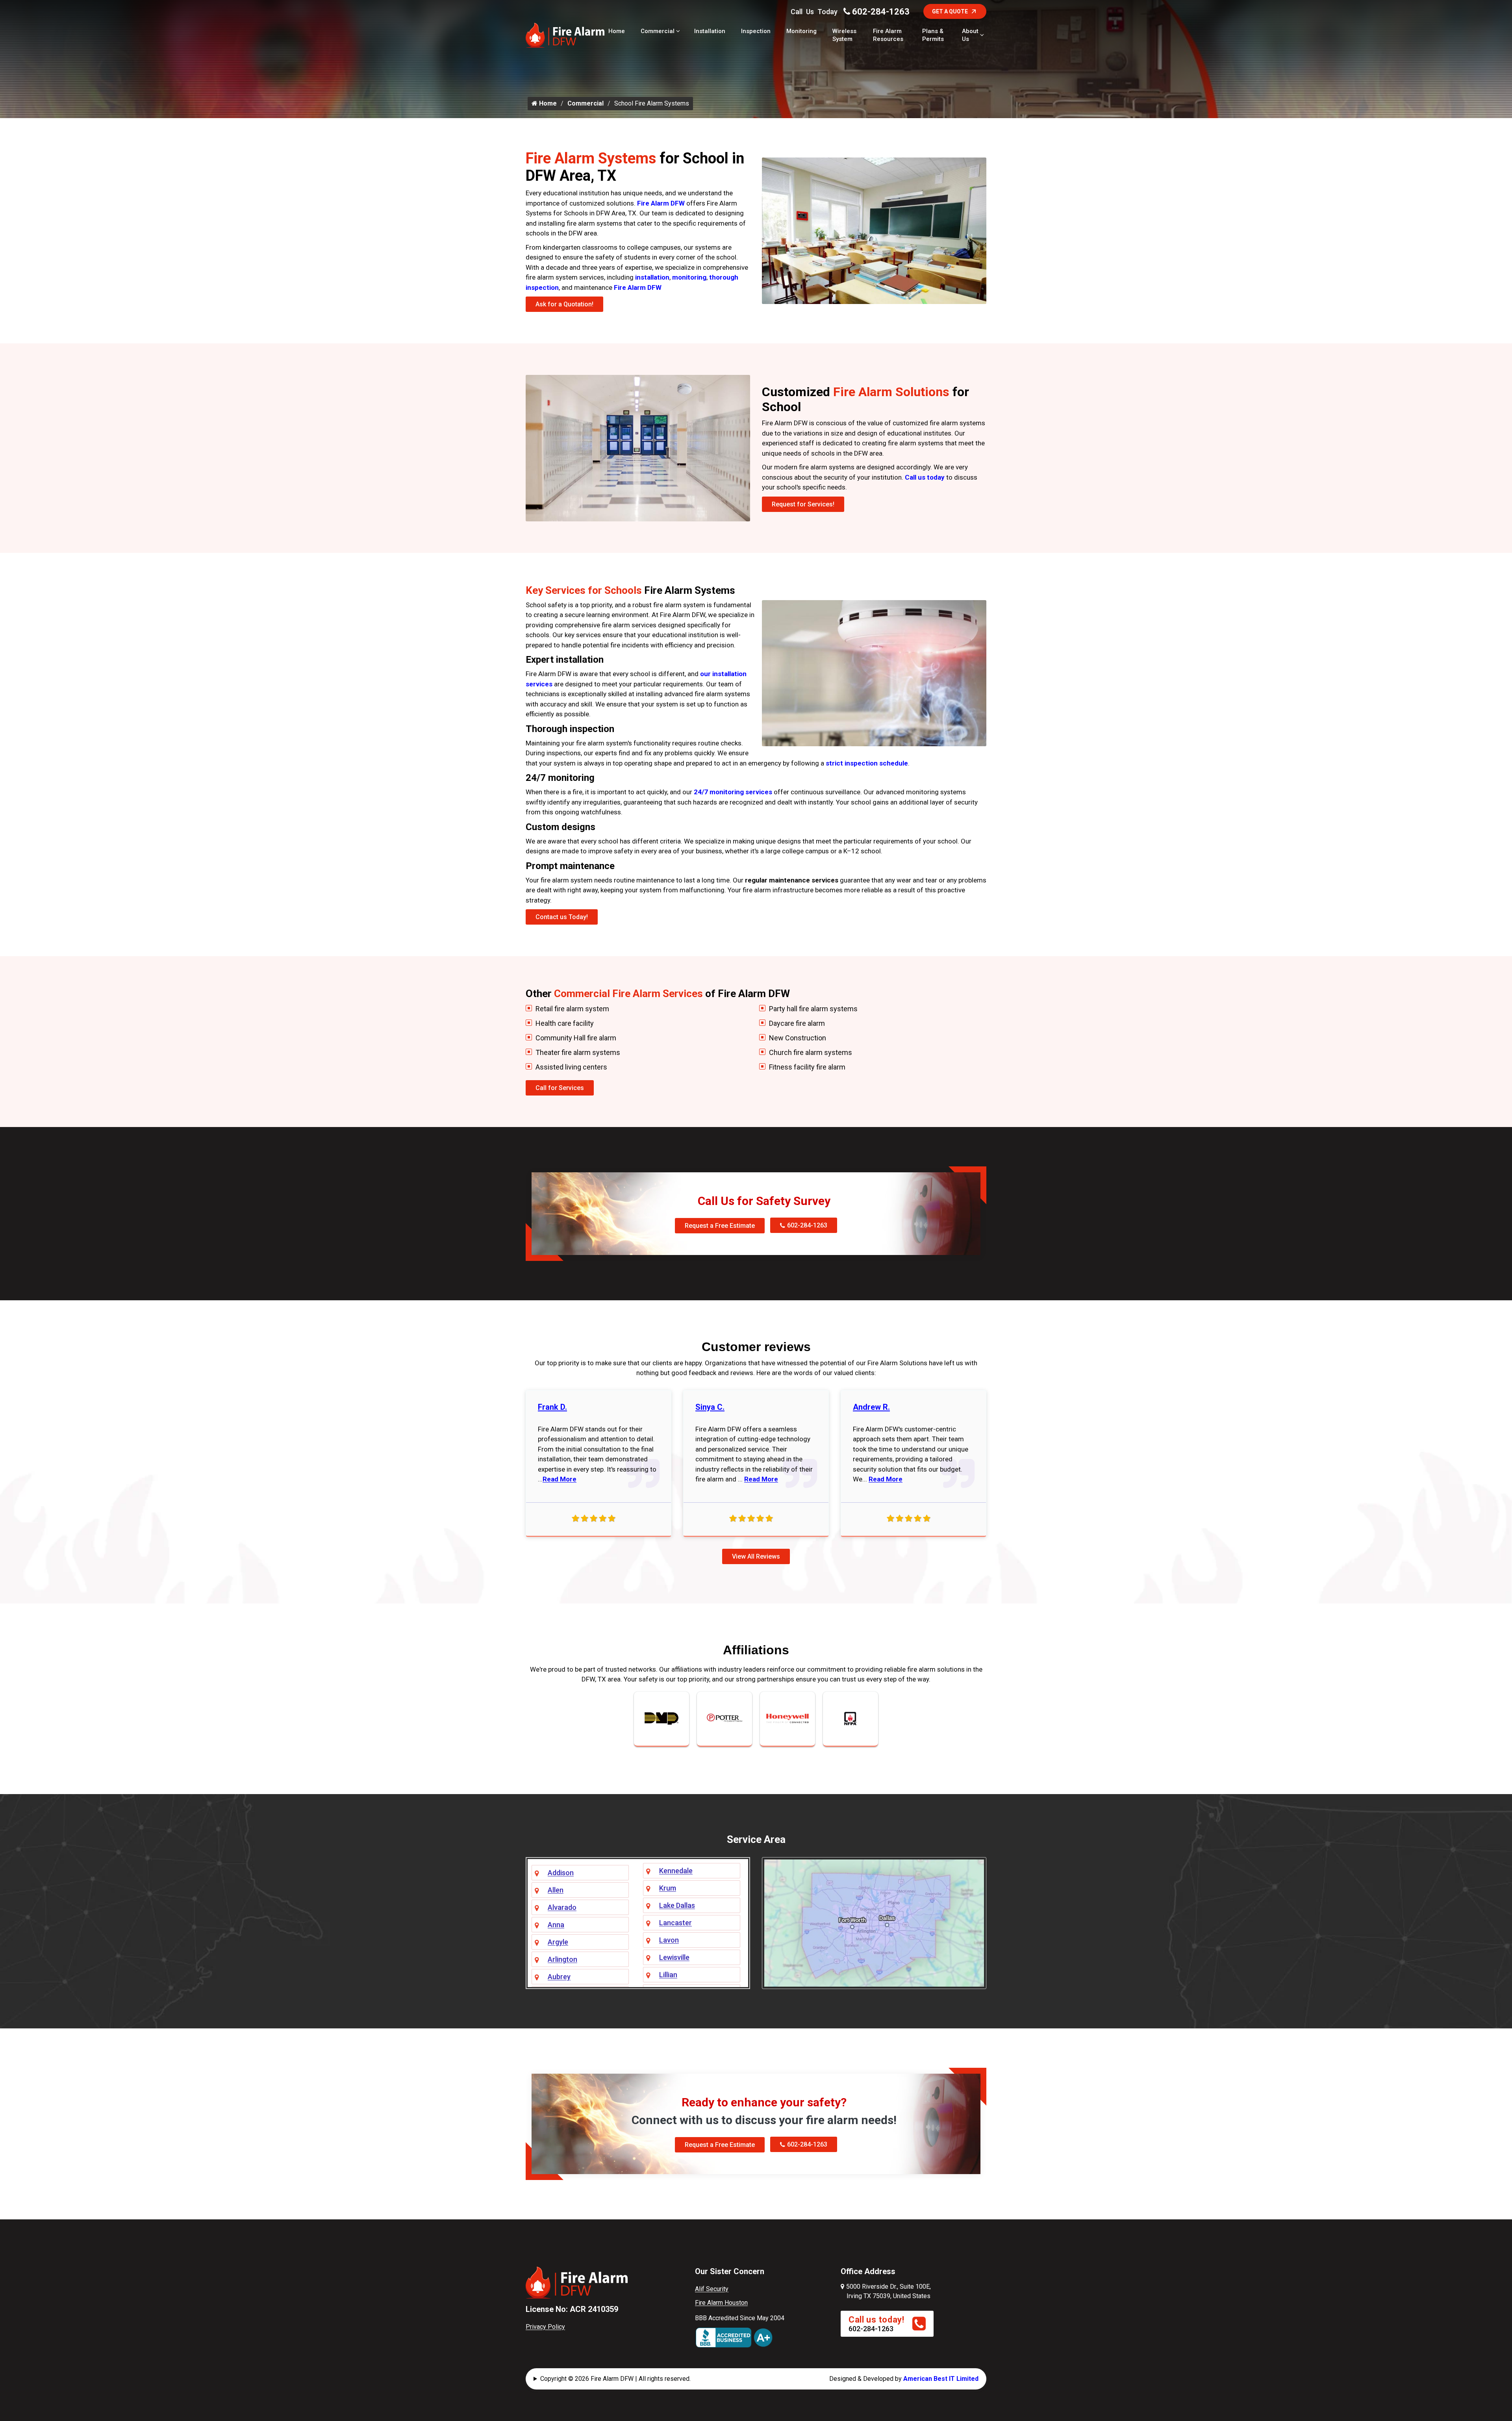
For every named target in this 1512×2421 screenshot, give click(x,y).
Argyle (558, 1942)
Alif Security (712, 2289)
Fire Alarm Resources (888, 35)
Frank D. (552, 1407)
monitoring (689, 277)
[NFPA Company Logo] (850, 1718)
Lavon (669, 1940)
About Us (970, 35)
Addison (561, 1873)
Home (617, 31)
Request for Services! (803, 504)
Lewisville (674, 1957)
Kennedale (676, 1871)
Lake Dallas (677, 1905)
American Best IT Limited (941, 2379)
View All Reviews (756, 1556)
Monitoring (801, 31)
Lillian (668, 1975)
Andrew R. (871, 1407)
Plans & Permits (933, 35)
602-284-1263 (881, 12)
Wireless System (844, 35)
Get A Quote (950, 11)
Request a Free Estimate (720, 1226)
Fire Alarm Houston (721, 2303)
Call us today (925, 477)
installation (652, 277)
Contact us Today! (562, 917)
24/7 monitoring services (733, 792)
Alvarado (562, 1907)
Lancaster (675, 1923)
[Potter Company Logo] (724, 1718)
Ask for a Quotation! (564, 304)
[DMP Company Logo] (661, 1718)
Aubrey (559, 1977)
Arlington (562, 1959)
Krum (668, 1888)
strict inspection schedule (867, 763)
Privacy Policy (545, 2327)
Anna (556, 1925)
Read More (560, 1479)
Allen (556, 1890)
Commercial (658, 31)
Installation (710, 31)
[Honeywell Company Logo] (787, 1718)
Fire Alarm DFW (661, 203)
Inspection (756, 31)
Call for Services (560, 1088)
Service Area (756, 1839)
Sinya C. (710, 1407)
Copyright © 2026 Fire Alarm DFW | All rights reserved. (615, 2379)
